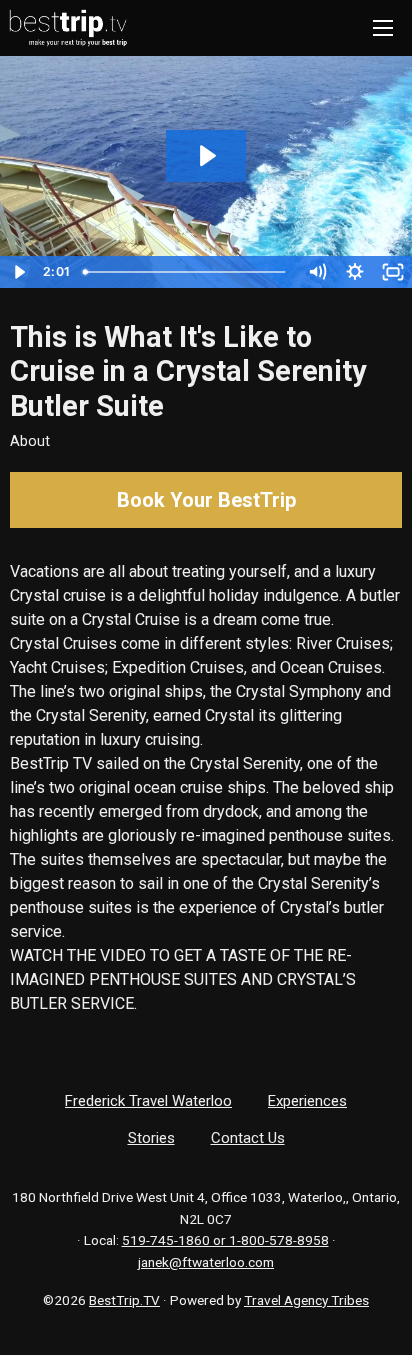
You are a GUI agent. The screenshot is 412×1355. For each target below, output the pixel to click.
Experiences (307, 1101)
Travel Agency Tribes (306, 1300)
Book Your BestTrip (206, 500)
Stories (151, 1138)
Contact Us (248, 1138)
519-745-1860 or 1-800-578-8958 (225, 1240)
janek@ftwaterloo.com (206, 1262)
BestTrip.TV (124, 1300)
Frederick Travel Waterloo (148, 1101)
